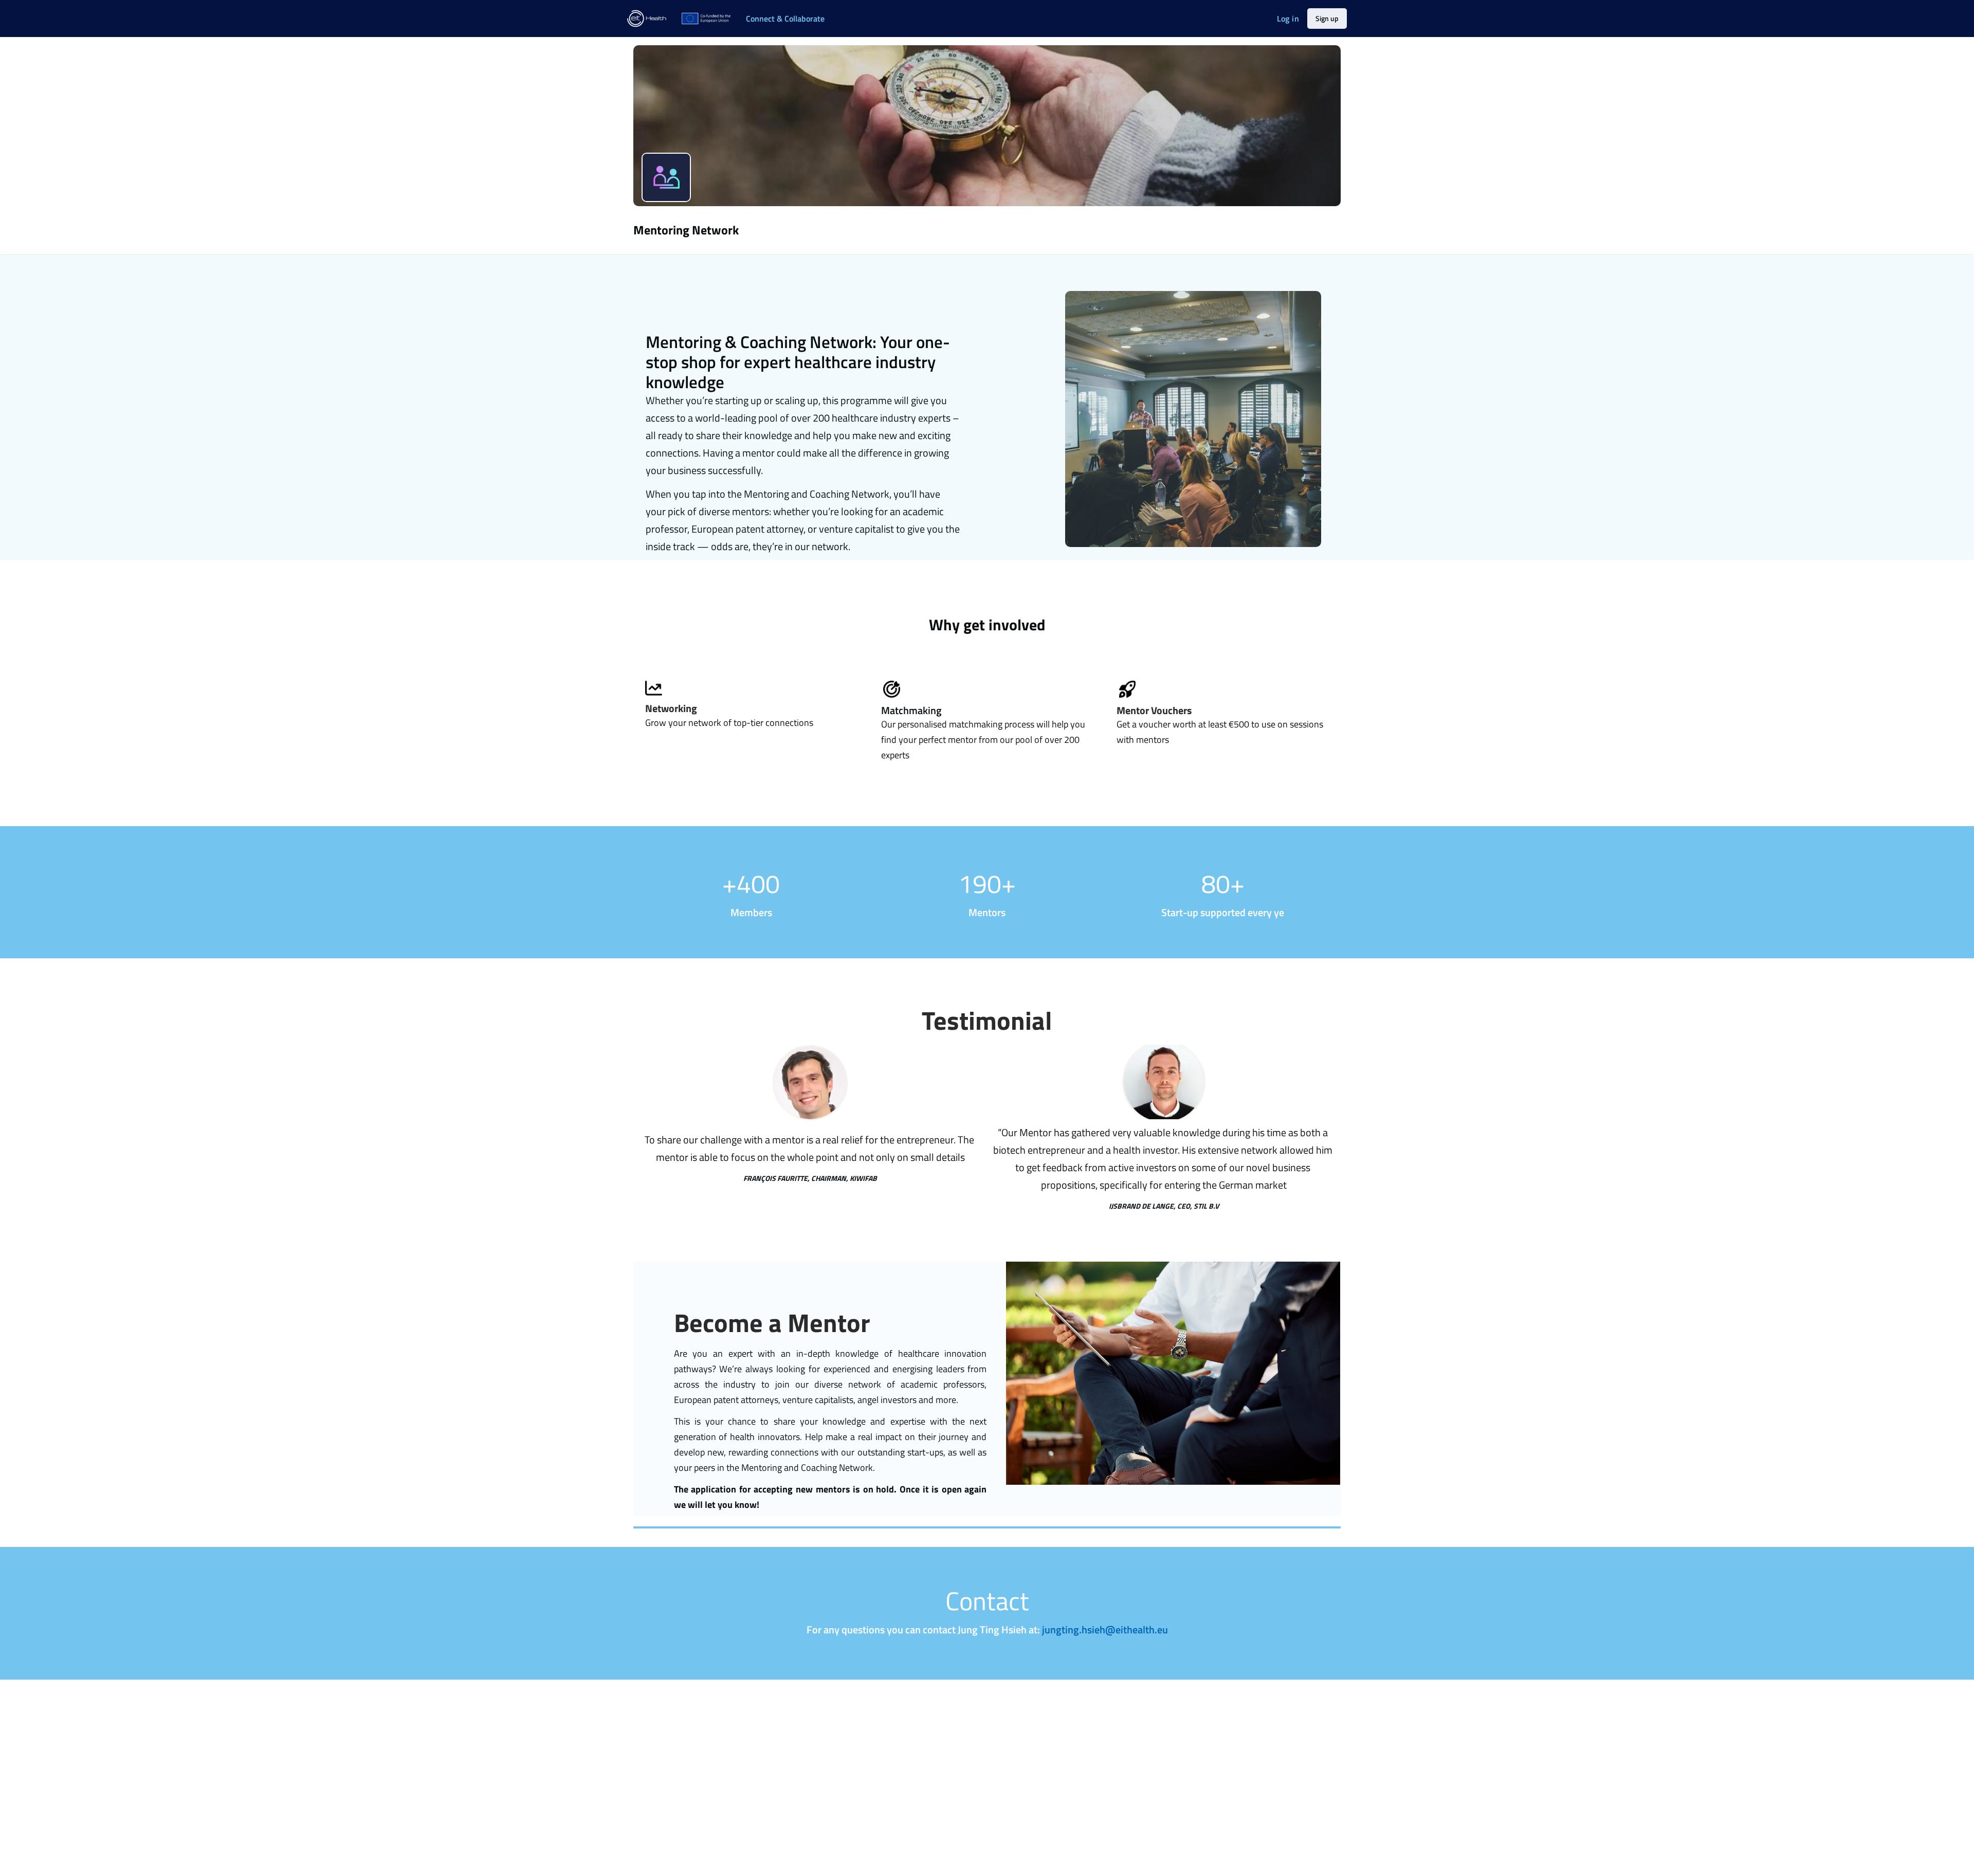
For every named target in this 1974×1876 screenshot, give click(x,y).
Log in (1288, 19)
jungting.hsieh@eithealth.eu (1105, 1630)
